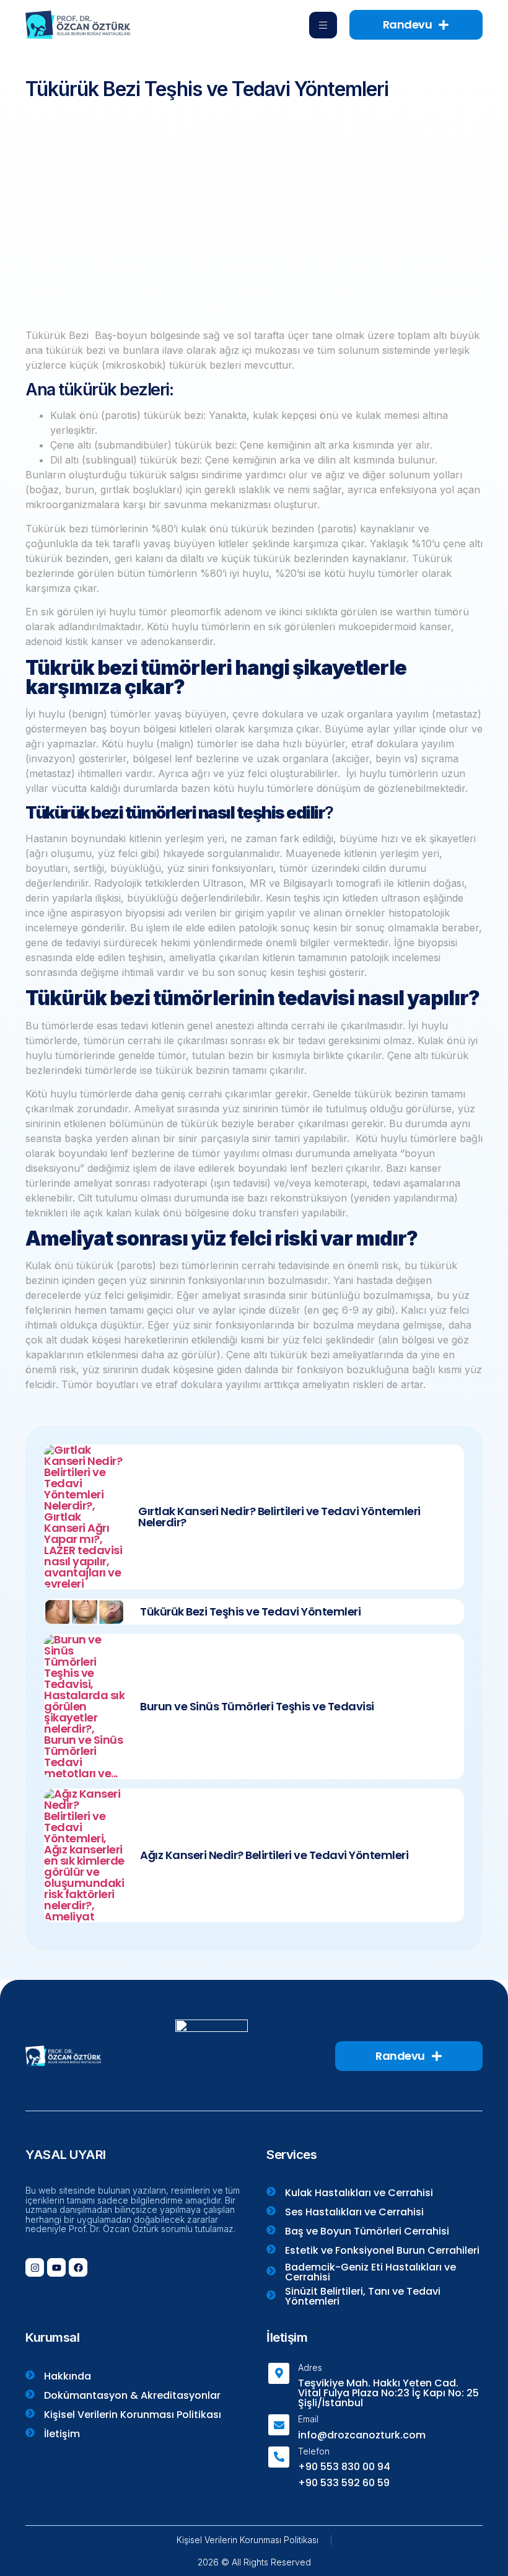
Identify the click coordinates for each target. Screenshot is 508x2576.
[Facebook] (78, 2267)
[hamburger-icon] (323, 25)
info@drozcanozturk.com (362, 2435)
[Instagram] (35, 2267)
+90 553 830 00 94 (344, 2467)
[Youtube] (56, 2267)
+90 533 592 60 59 (344, 2483)
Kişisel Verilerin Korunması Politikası (247, 2540)
